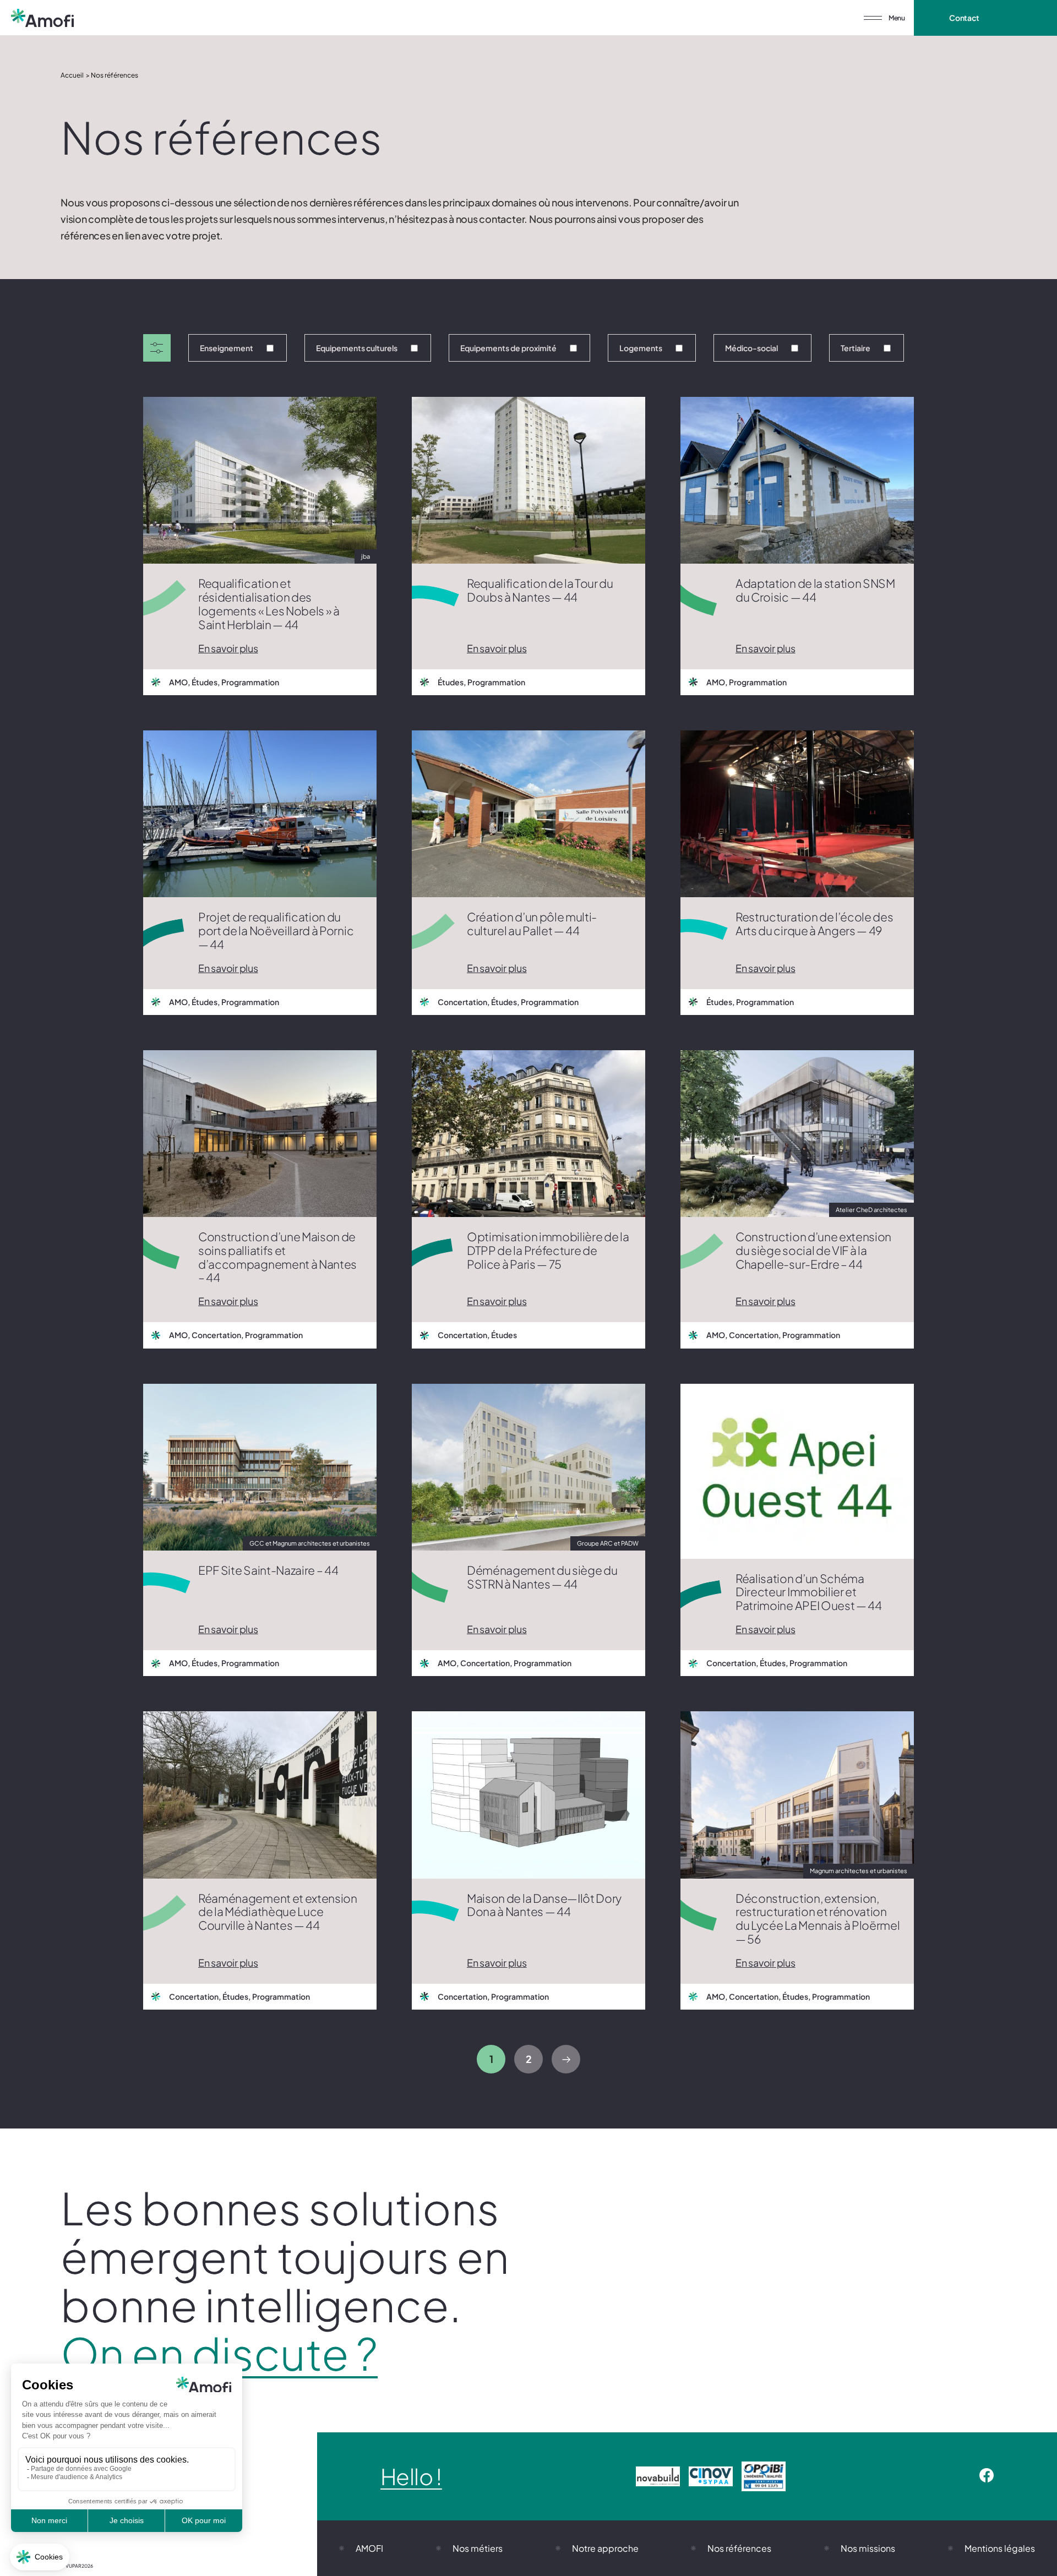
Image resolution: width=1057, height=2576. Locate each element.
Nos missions (868, 2548)
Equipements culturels (357, 348)
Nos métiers (478, 2548)
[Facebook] (987, 2476)
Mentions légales (1000, 2548)
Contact (964, 18)
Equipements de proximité (508, 348)
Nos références (739, 2548)
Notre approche (605, 2548)
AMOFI (369, 2548)
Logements (641, 348)
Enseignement (227, 348)
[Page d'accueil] (42, 18)
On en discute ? (219, 2353)
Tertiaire (856, 348)
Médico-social (751, 348)
